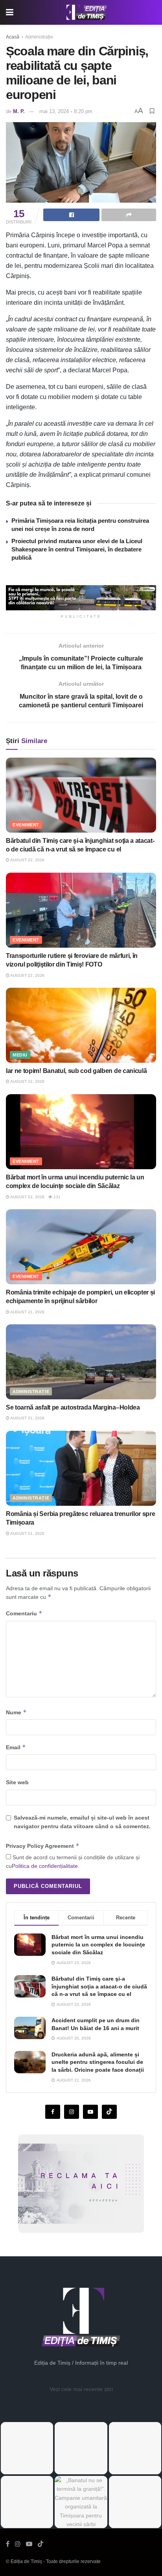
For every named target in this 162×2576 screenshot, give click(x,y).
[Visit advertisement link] (81, 598)
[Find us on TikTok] (40, 2544)
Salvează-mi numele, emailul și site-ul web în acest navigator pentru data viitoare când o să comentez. (82, 1822)
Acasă (13, 37)
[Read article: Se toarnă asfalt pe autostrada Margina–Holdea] (81, 1362)
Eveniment (26, 825)
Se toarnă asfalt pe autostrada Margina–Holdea (73, 1407)
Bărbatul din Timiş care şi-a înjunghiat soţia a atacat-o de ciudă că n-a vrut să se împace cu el (99, 1986)
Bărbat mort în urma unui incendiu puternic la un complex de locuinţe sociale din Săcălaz (98, 1945)
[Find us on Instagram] (72, 2112)
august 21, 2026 (27, 1312)
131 (56, 1197)
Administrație (39, 37)
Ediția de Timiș (26, 2561)
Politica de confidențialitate (45, 1866)
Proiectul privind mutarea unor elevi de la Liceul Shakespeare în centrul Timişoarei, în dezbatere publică (77, 549)
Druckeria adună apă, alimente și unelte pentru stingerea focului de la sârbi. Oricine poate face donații (98, 2062)
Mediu (20, 1055)
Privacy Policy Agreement (43, 1846)
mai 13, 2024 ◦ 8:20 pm (66, 111)
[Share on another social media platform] (129, 215)
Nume (16, 1712)
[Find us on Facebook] (53, 2112)
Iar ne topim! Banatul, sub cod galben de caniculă (76, 1071)
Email (16, 1747)
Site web (17, 1782)
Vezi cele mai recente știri (81, 2389)
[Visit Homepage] (87, 13)
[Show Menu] (10, 12)
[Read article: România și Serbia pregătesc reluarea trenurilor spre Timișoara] (81, 1468)
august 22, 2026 (27, 860)
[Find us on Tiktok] (109, 2112)
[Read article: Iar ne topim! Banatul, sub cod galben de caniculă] (81, 1025)
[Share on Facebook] (71, 215)
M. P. (19, 111)
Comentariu (24, 1613)
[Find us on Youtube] (90, 2112)
